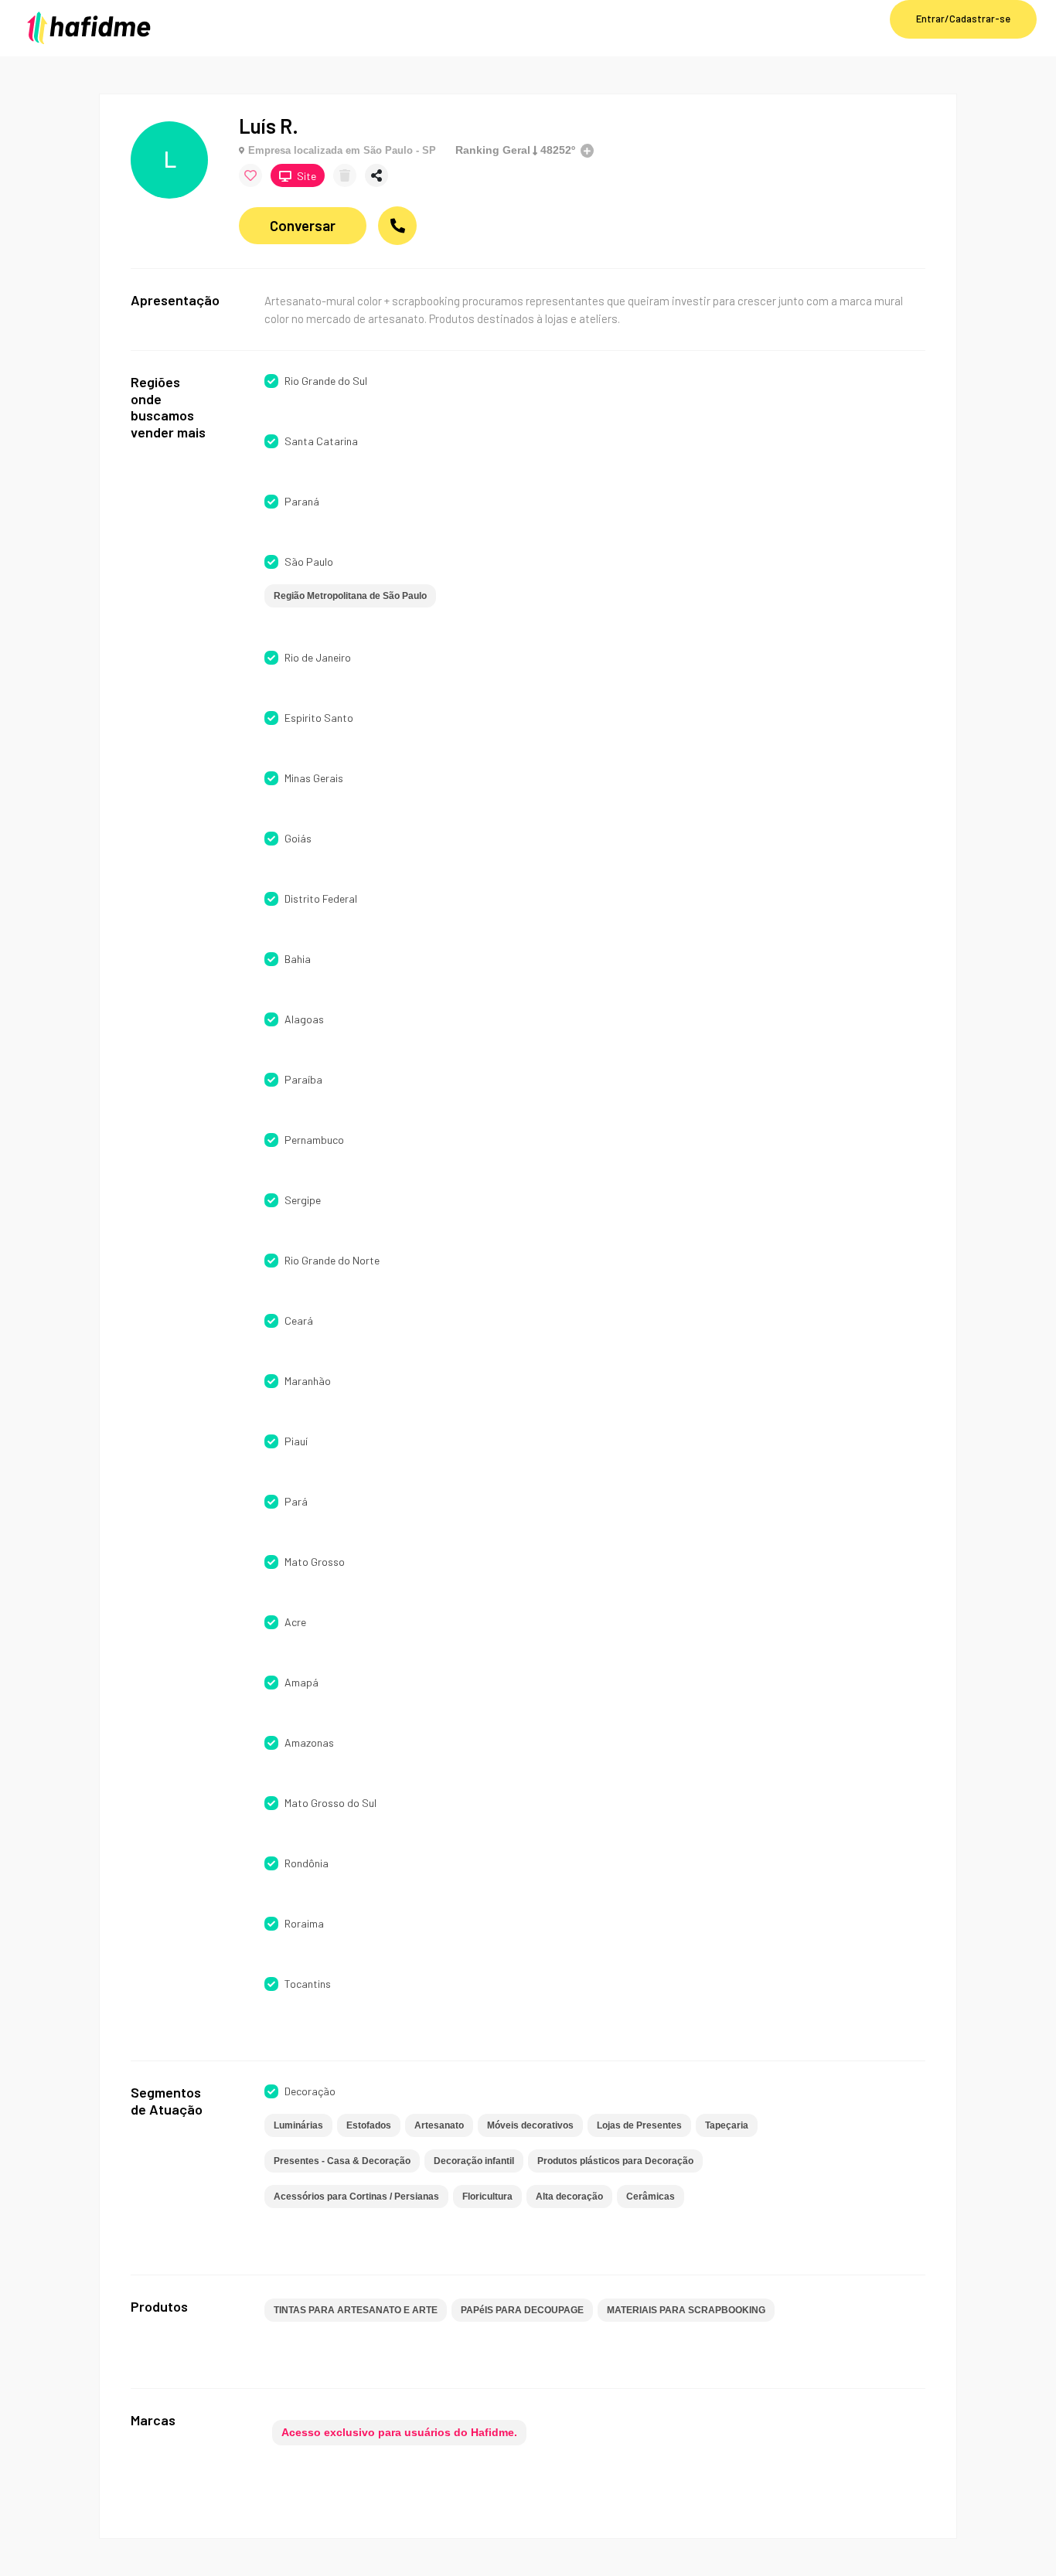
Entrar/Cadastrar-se (963, 19)
